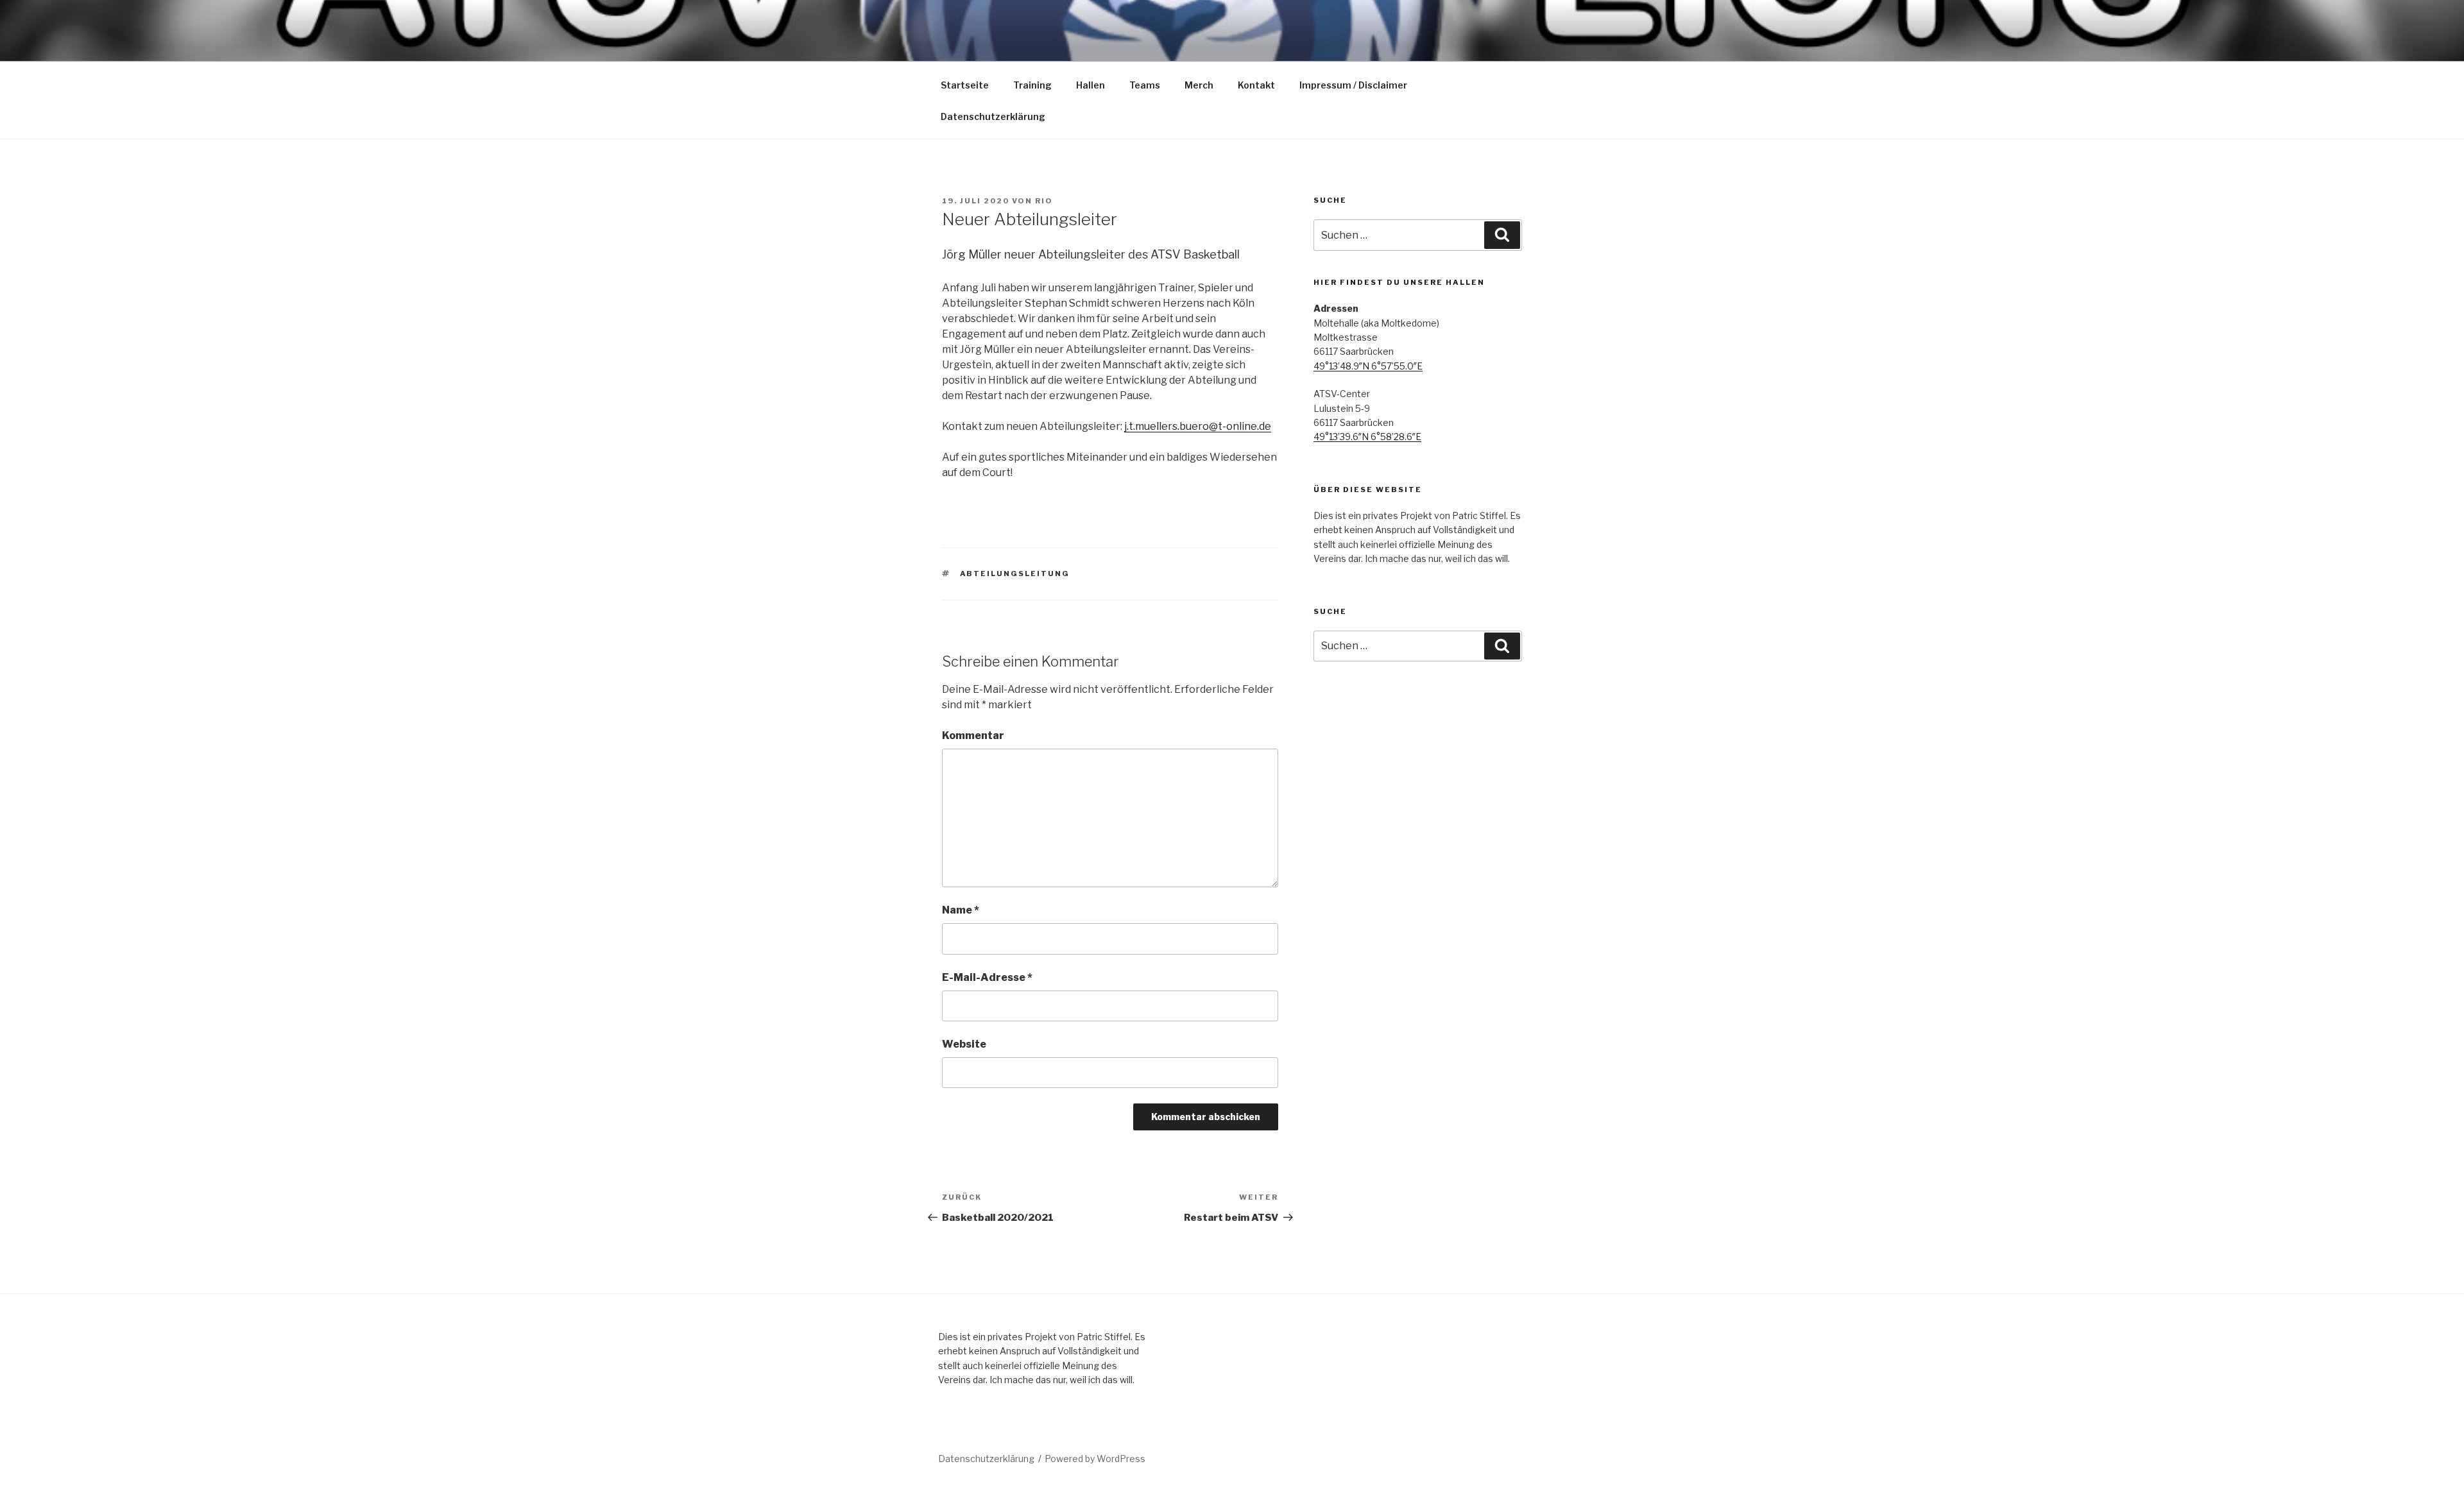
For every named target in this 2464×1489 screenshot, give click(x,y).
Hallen (1091, 85)
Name (961, 910)
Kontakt (1256, 85)
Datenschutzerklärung (993, 116)
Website (964, 1044)
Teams (1145, 85)
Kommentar (973, 736)
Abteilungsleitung (1015, 574)
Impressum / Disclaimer (1353, 85)
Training (1032, 85)
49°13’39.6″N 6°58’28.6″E (1367, 437)
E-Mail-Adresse (987, 977)
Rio (1044, 201)
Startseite (965, 85)
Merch (1199, 85)
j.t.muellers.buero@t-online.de (1198, 426)
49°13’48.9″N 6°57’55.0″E (1368, 366)
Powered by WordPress (1095, 1459)
